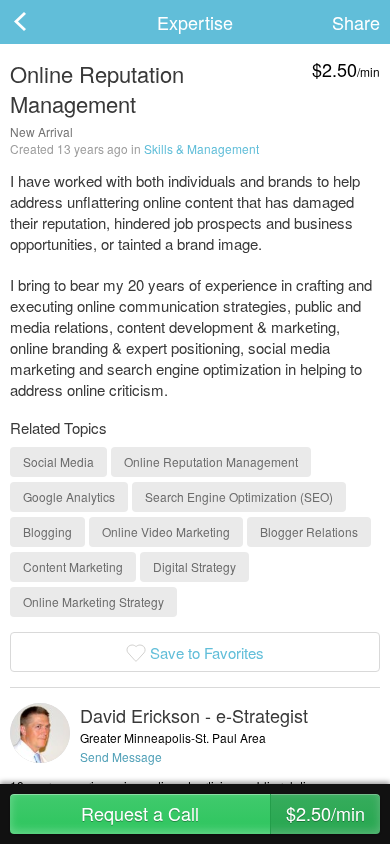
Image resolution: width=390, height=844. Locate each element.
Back (40, 22)
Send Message (121, 756)
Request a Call (223, 813)
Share (356, 22)
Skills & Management (201, 148)
